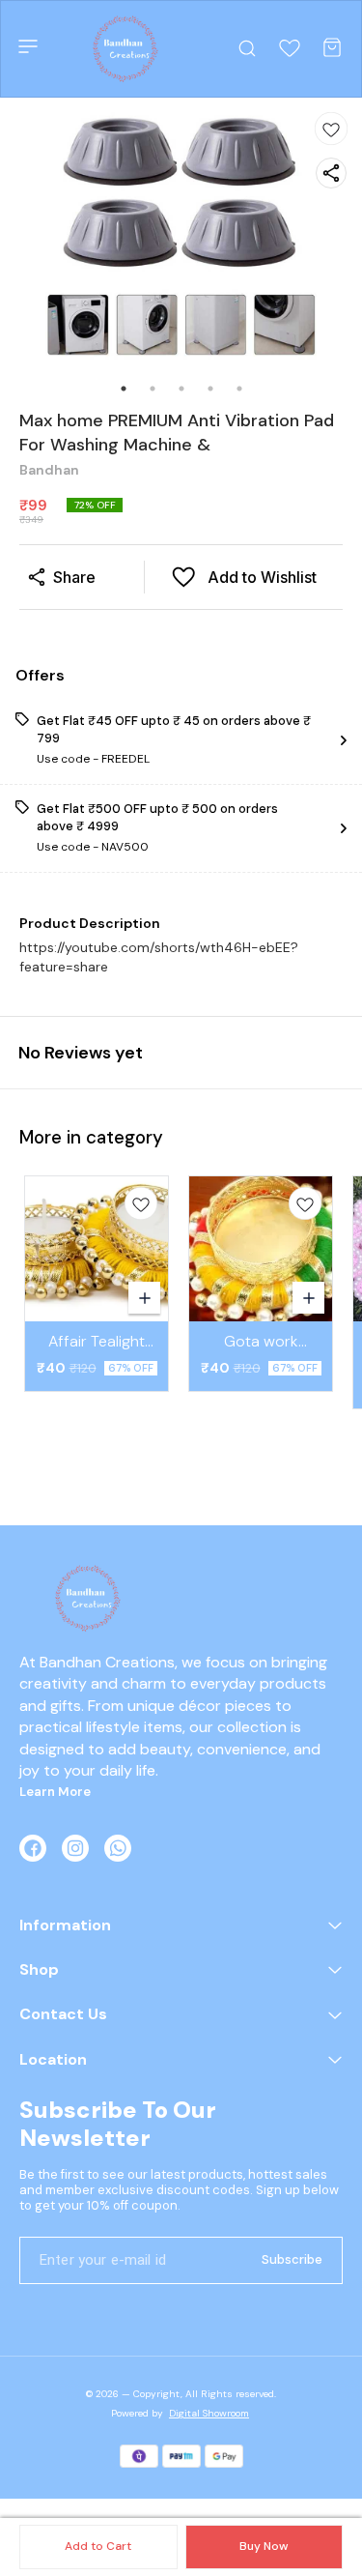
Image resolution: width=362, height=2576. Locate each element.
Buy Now (264, 2546)
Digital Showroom (209, 2413)
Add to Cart (98, 2546)
